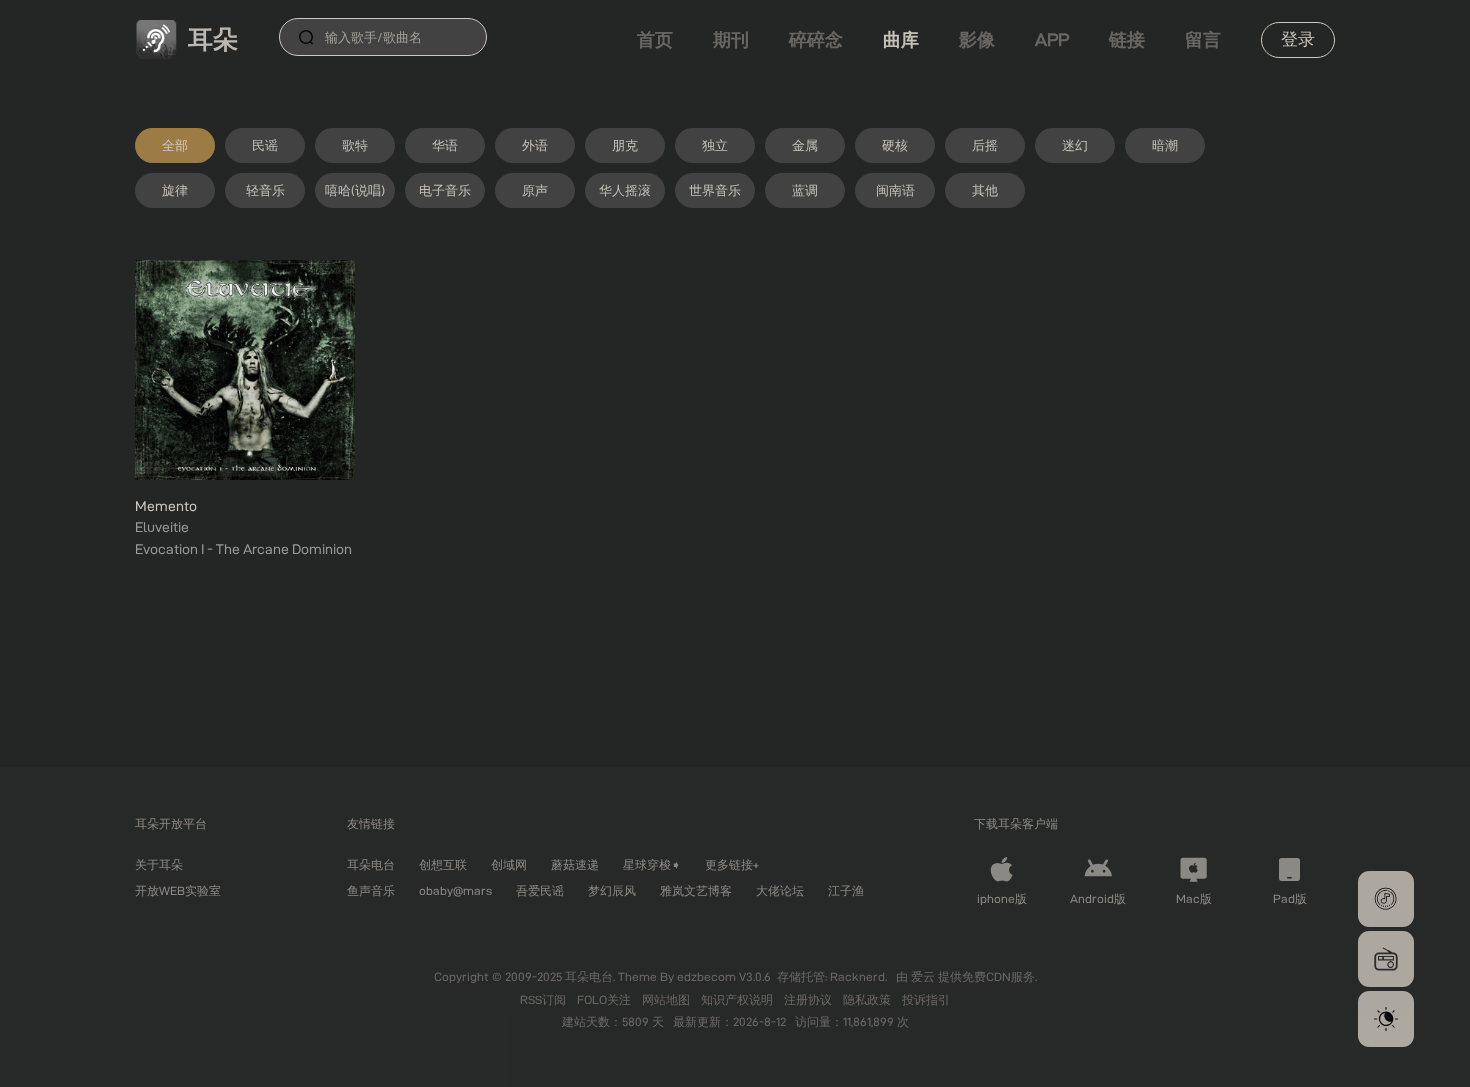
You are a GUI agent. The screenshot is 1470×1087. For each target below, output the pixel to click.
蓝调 (805, 190)
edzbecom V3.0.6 (724, 976)
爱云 (924, 976)
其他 (985, 190)
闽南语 (895, 190)
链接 (1127, 39)
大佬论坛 (780, 890)
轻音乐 (265, 190)
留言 (1203, 39)
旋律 (175, 190)
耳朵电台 (371, 864)
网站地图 (667, 999)
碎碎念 (816, 39)
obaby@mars (455, 890)
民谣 (265, 145)
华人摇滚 (625, 190)
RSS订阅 (544, 999)
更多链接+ (732, 864)
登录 (1298, 39)
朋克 (625, 145)
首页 (655, 39)
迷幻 (1075, 145)
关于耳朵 (159, 864)
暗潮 (1165, 145)
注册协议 (809, 999)
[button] (1386, 899)
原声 (535, 190)
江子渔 (846, 890)
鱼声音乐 (371, 890)
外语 (535, 145)
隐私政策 (868, 999)
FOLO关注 (605, 999)
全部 (175, 145)
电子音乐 (445, 190)
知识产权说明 (738, 999)
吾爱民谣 (540, 890)
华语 (445, 145)
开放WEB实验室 (178, 890)
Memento (166, 506)
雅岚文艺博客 (696, 890)
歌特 (355, 145)
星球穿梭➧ (652, 864)
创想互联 (443, 864)
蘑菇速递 (575, 864)
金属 (805, 145)
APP (1052, 39)
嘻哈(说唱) (355, 190)
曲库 (901, 39)
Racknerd (857, 976)
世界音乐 (715, 190)
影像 (977, 39)
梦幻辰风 (612, 890)
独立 (715, 145)
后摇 (985, 145)
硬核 (895, 145)
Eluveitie (162, 527)
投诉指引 (926, 999)
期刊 (731, 39)
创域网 (509, 864)
